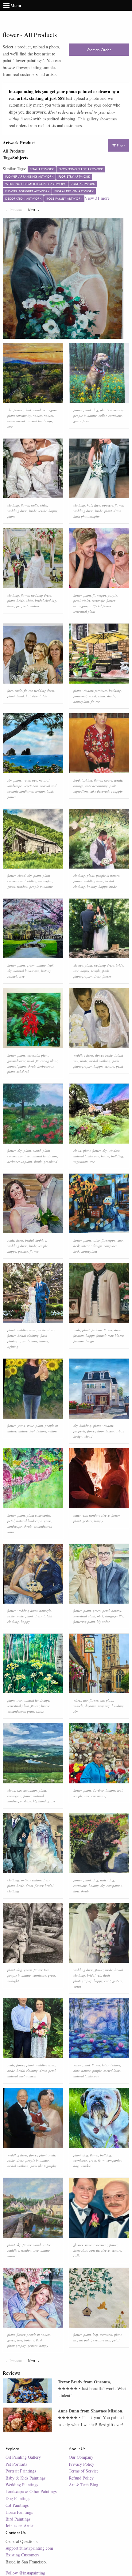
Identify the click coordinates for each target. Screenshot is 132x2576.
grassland (50, 1162)
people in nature (85, 415)
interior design (92, 1246)
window (88, 690)
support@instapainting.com (29, 2548)
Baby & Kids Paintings (25, 2478)
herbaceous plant (20, 1162)
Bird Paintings (18, 2519)
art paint (85, 2340)
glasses (78, 965)
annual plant (17, 1066)
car (102, 1700)
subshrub (23, 1071)
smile (35, 505)
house (105, 1156)
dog (95, 410)
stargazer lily (114, 1616)
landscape (15, 1526)
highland (39, 1801)
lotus (105, 2065)
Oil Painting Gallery (23, 2457)
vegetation (31, 786)
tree (10, 426)
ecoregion (50, 410)
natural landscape (40, 421)
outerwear (80, 1515)
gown (77, 1986)
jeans (21, 1426)
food (77, 780)
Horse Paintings (19, 2512)
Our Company (81, 2457)
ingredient (81, 791)
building (115, 690)
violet (86, 600)
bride (33, 511)
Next (35, 210)
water (26, 780)
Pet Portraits (16, 2464)
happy (53, 511)
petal (77, 600)
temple (96, 971)
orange (78, 786)
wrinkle (86, 2166)
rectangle (98, 600)
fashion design (84, 1341)
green (11, 886)
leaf (50, 965)
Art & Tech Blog (83, 2485)
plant (27, 410)
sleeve (108, 780)
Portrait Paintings (21, 2471)
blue (76, 2071)
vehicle (78, 1706)
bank (50, 791)
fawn (86, 421)
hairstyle (32, 696)
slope (27, 1801)
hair (90, 505)
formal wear (105, 1335)
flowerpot (99, 595)
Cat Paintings (17, 2505)
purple (112, 595)
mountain (30, 1790)
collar (103, 415)
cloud (37, 410)
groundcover (16, 1061)
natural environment (22, 2076)
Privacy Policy (82, 2464)
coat (107, 1981)
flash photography (86, 516)
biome (45, 1706)
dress (117, 511)
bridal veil (94, 1975)
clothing (13, 505)
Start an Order (99, 50)
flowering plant (47, 1061)
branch (12, 976)
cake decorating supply (106, 791)
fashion (87, 780)
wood (92, 696)
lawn (11, 1532)
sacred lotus (112, 2071)
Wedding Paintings (22, 2485)
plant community (19, 415)
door (101, 1431)
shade (111, 696)
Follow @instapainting (25, 2573)
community (99, 1796)
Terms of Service (84, 2471)
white (44, 505)
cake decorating (96, 786)
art (75, 2340)
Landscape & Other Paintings (31, 2491)
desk (76, 1246)
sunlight (13, 1981)
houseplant (81, 702)
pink (113, 786)
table (96, 1240)
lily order (103, 1622)
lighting (13, 1346)
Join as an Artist (19, 2526)
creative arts (102, 2340)
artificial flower (100, 606)
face (97, 505)
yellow (53, 1431)
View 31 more (97, 198)
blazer (119, 1335)
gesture (109, 1066)
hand (20, 696)
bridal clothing (46, 600)
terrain (40, 791)
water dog (107, 1880)
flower (18, 410)
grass (77, 421)
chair (101, 696)
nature (37, 415)
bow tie (94, 2250)
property (79, 1431)
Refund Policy (81, 2478)
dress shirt (80, 2250)
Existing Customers (22, 2555)
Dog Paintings (18, 2498)
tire (85, 1700)
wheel (77, 1700)
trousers (107, 505)
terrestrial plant (84, 611)
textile (43, 511)
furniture (101, 690)
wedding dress (17, 511)
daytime (91, 1706)
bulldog (106, 2155)
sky (10, 410)
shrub (32, 1066)
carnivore (115, 415)
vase (120, 1240)
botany (92, 886)
